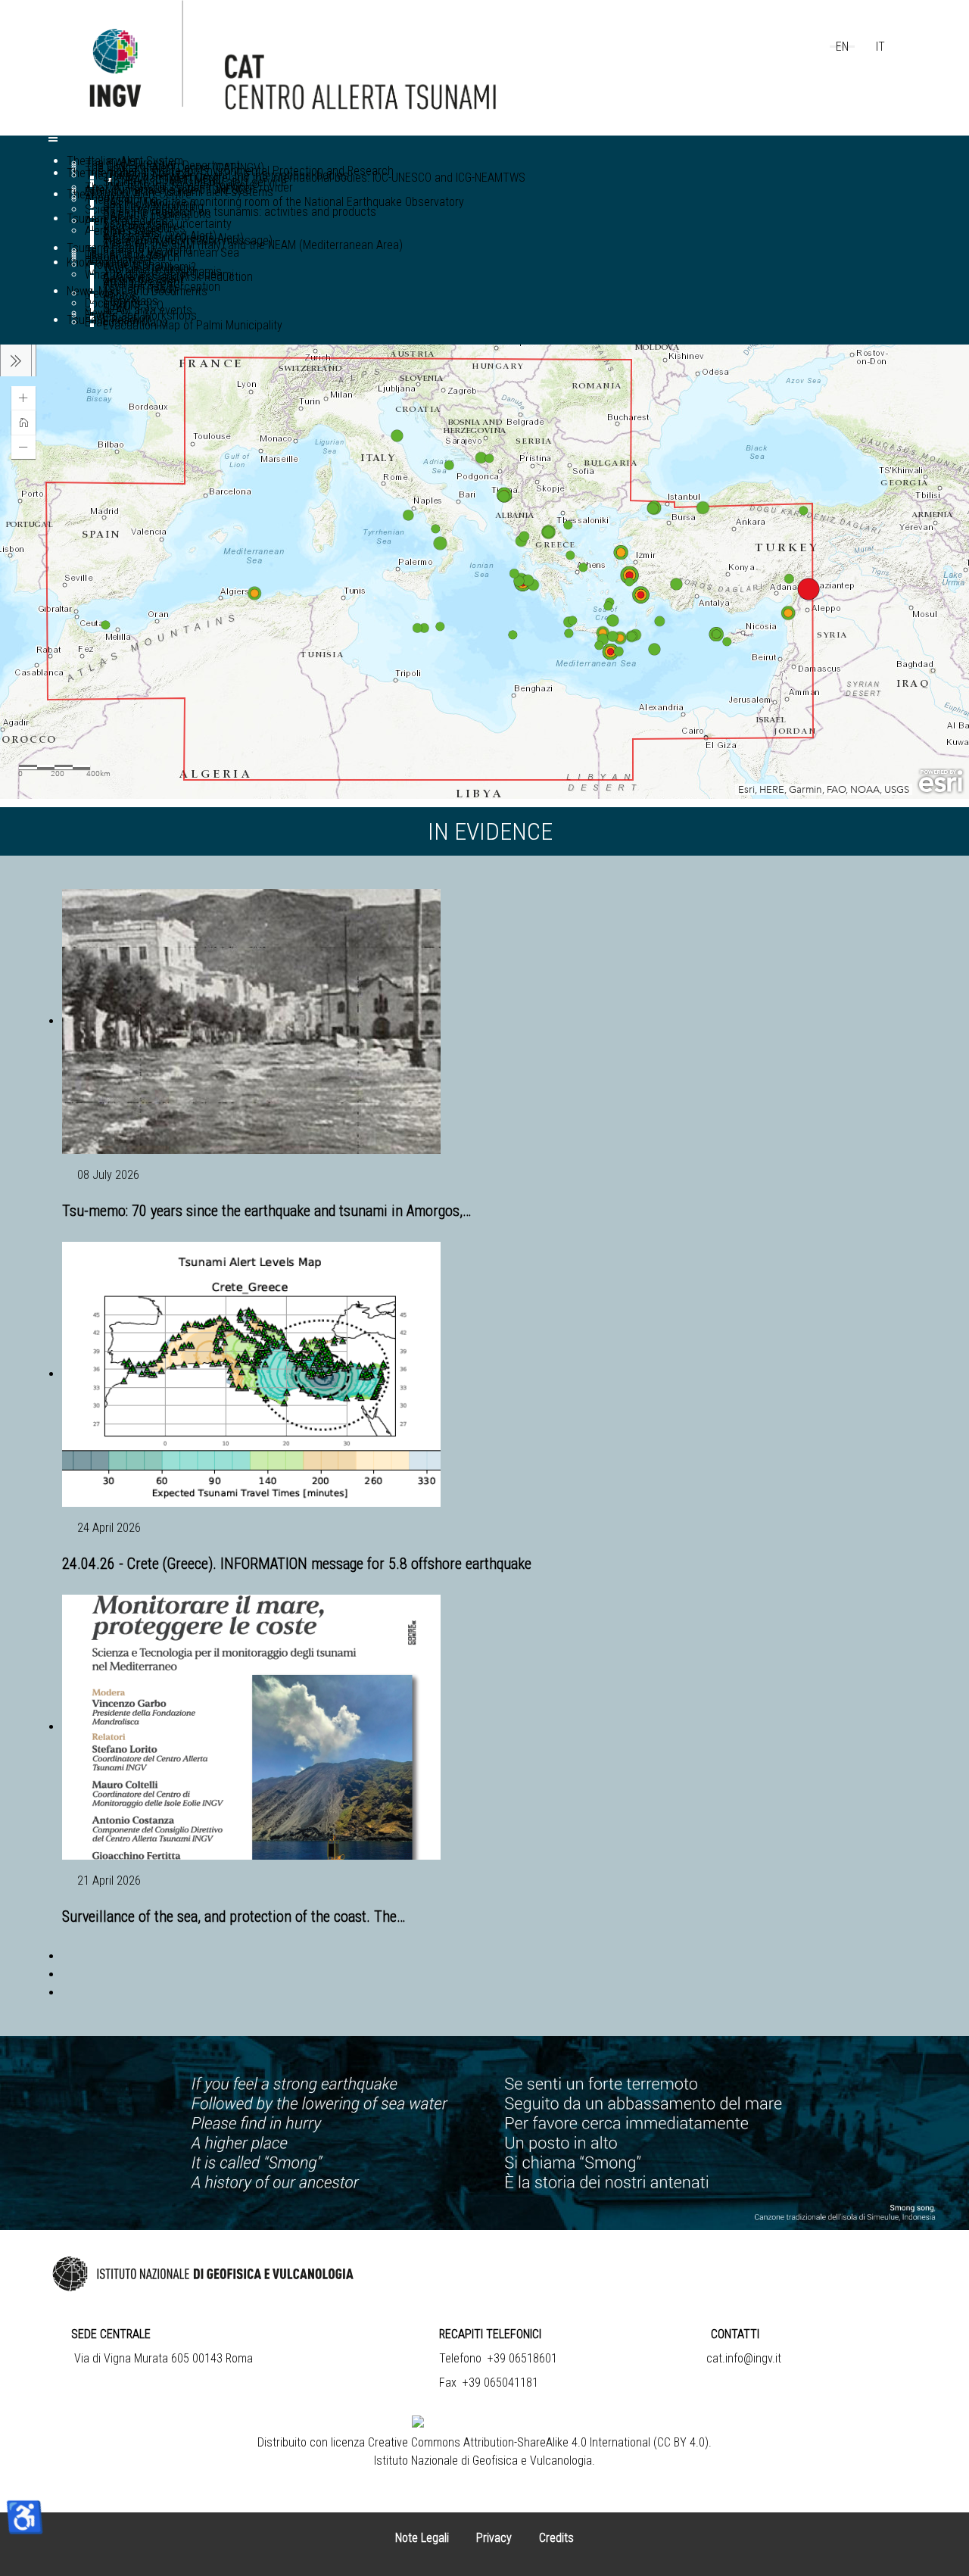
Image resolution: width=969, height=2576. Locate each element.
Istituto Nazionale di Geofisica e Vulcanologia (483, 2461)
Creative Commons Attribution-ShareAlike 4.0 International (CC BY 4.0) (538, 2442)
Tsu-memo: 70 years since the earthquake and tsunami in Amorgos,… (266, 1211)
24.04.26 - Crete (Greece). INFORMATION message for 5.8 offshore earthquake (297, 1564)
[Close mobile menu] (53, 141)
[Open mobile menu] (53, 138)
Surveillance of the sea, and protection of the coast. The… (234, 1916)
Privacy (494, 2538)
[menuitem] (314, 178)
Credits (556, 2538)
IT (880, 47)
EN (842, 47)
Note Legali (422, 2538)
